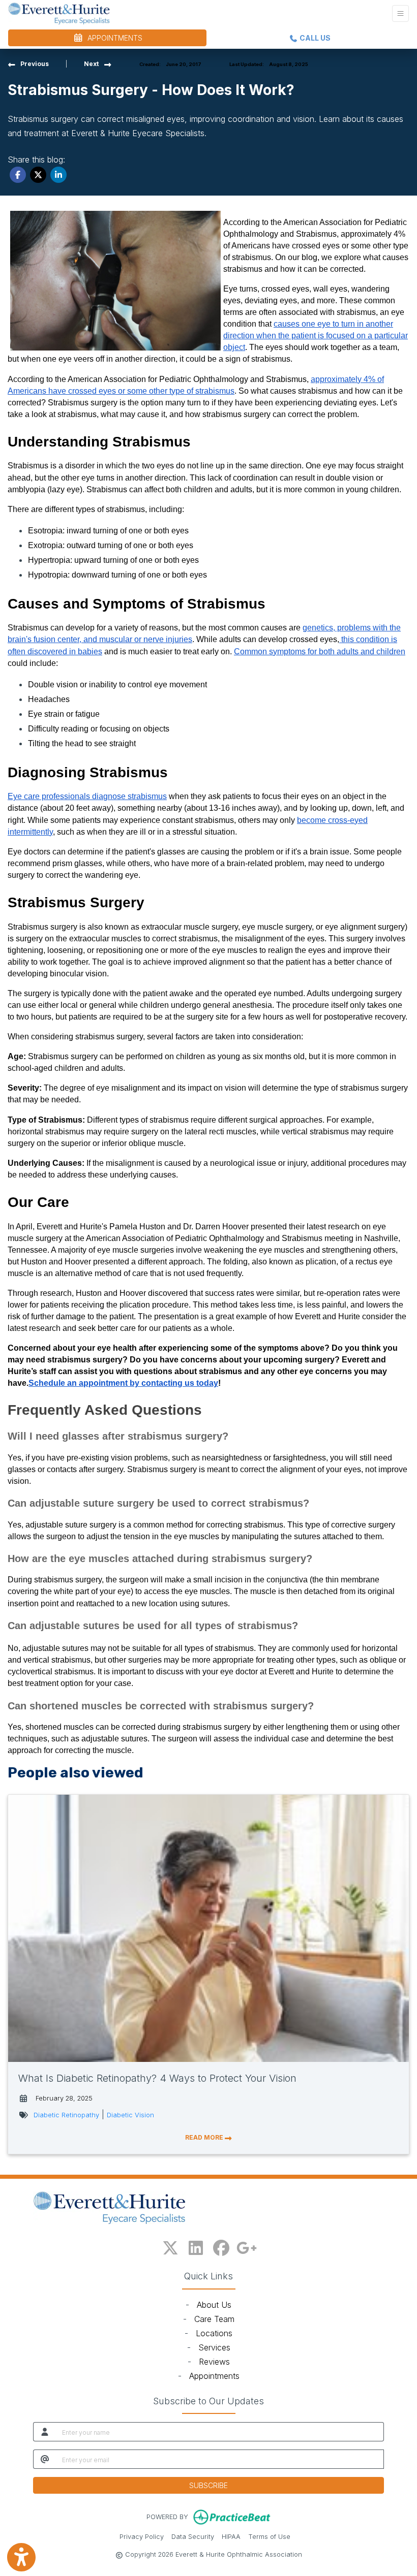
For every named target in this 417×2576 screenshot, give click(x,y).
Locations (214, 2333)
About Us (214, 2305)
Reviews (214, 2362)
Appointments (214, 2376)
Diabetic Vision (130, 2115)
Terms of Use (269, 2536)
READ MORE (205, 2137)
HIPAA (231, 2536)
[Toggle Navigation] (400, 13)
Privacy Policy (142, 2536)
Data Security (193, 2536)
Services (214, 2347)
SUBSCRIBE (208, 2485)
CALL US (314, 38)
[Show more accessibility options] (21, 2557)
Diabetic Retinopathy (66, 2115)
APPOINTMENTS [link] (113, 38)
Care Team (214, 2319)
